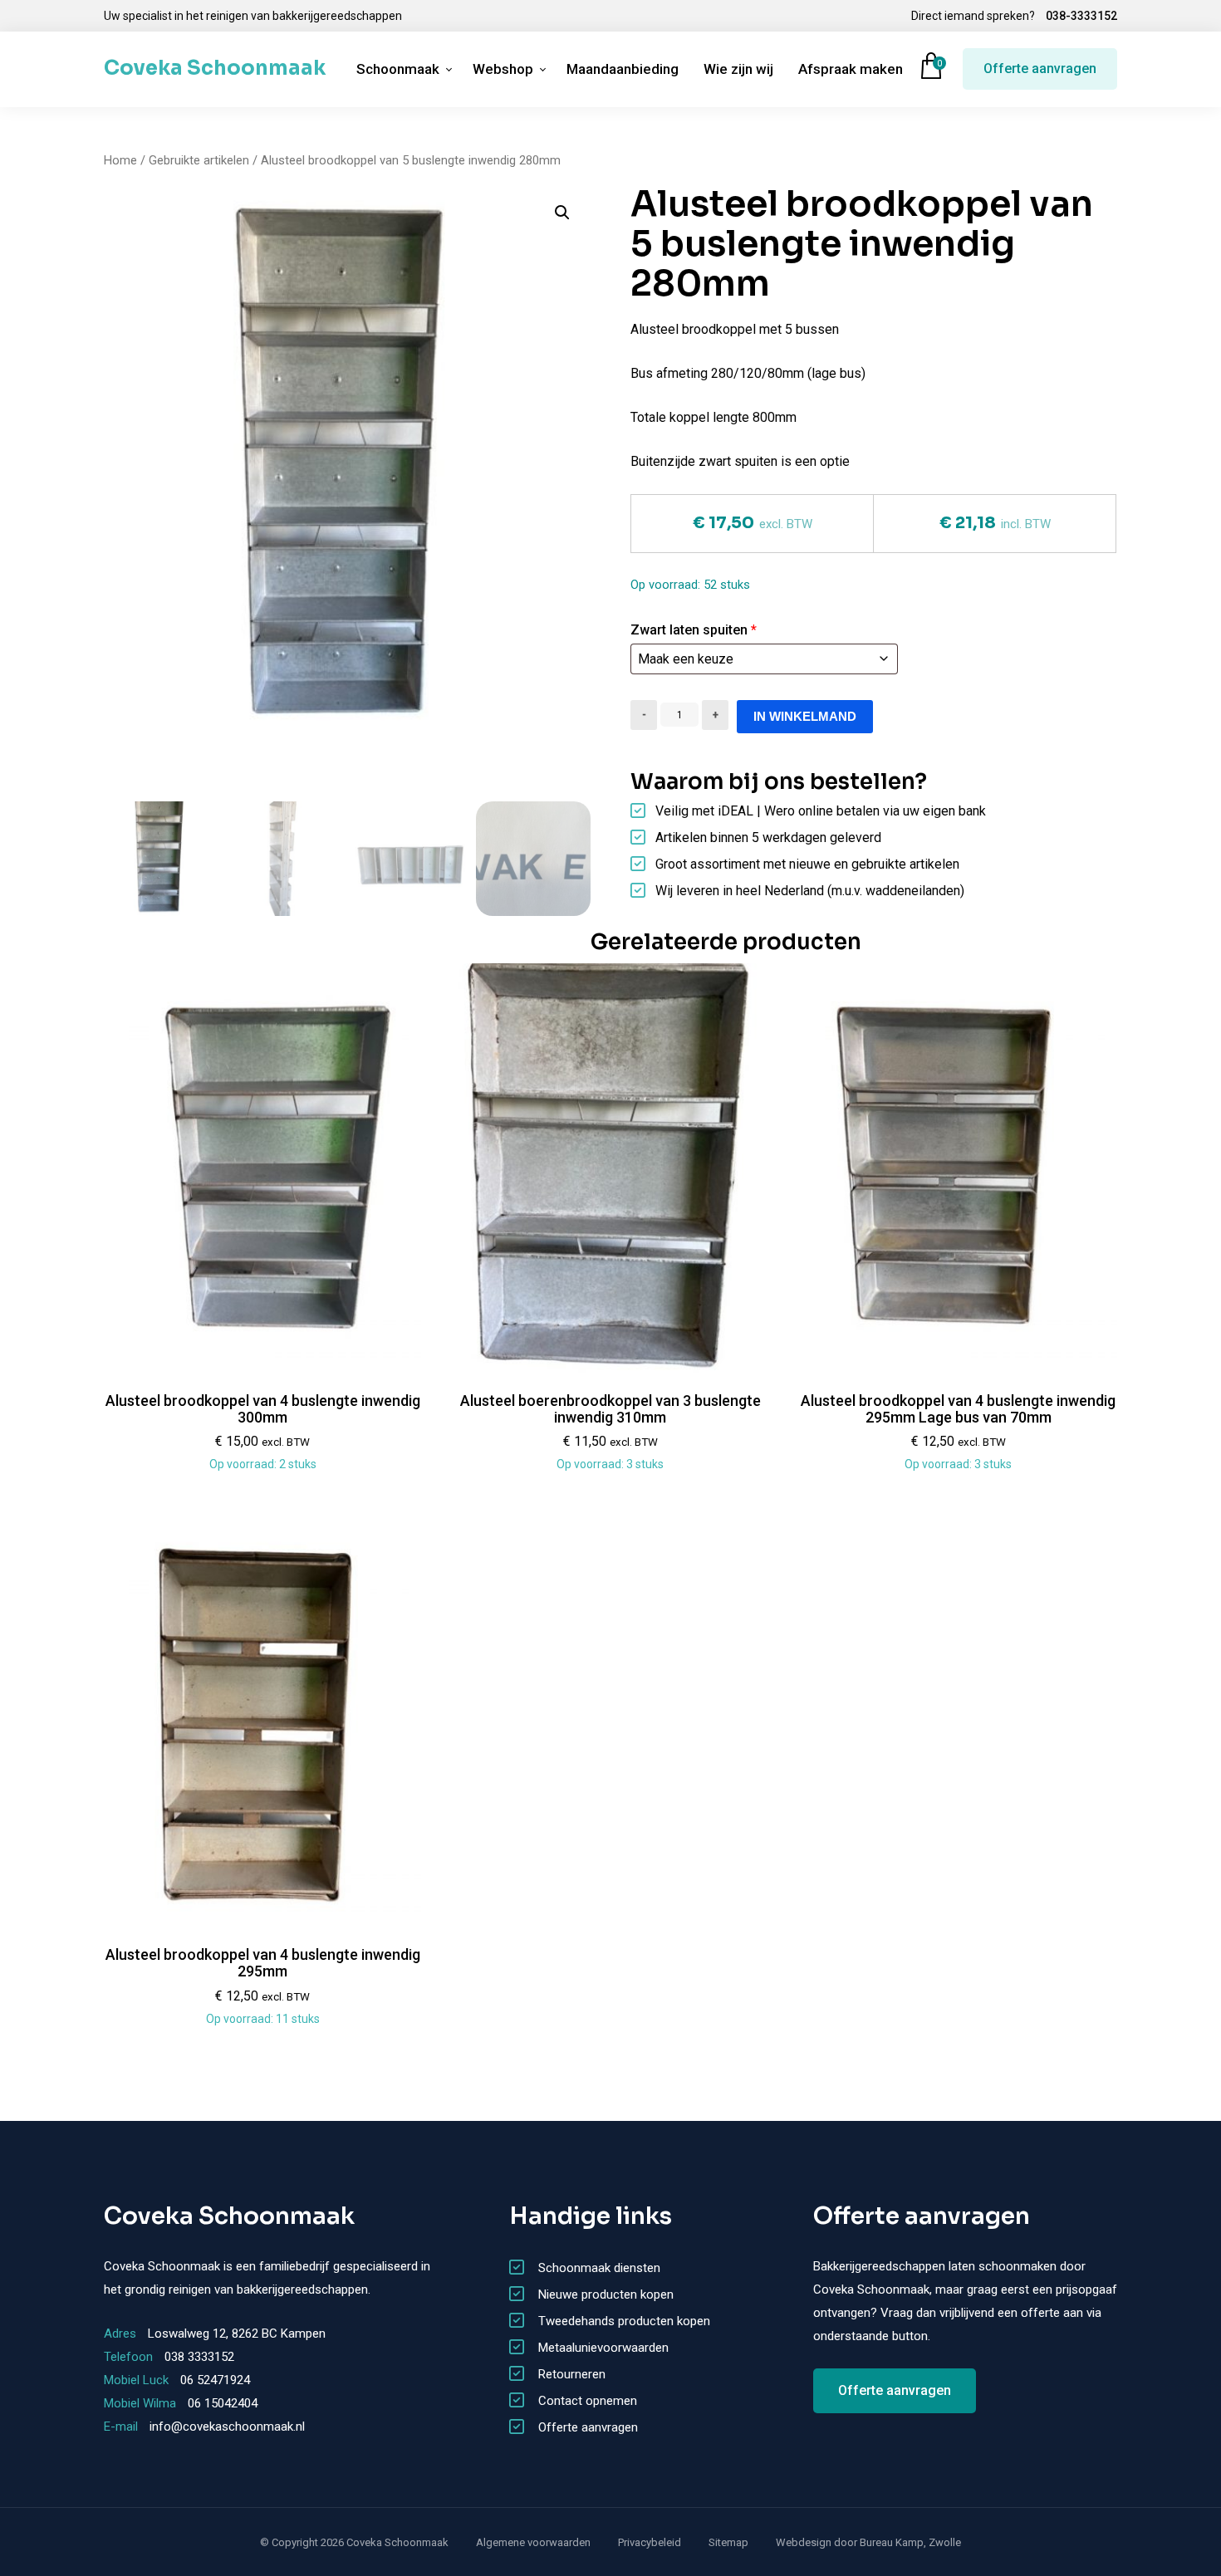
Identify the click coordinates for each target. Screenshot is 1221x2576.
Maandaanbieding (623, 69)
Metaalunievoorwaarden (603, 2348)
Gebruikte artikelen (199, 160)
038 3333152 (199, 2357)
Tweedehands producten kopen (624, 2321)
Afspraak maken (851, 69)
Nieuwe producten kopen (606, 2294)
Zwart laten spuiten (694, 630)
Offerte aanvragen (1040, 69)
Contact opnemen (588, 2401)
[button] (562, 213)
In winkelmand (805, 716)
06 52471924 (215, 2380)
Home (120, 160)
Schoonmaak (398, 69)
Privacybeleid (650, 2542)
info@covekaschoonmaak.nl (227, 2427)
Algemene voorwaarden (533, 2542)
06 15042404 (223, 2403)
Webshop (503, 69)
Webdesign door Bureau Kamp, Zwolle (868, 2542)
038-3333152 (1081, 16)
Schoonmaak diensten (599, 2268)
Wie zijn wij (738, 69)
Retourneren (572, 2374)
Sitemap (728, 2542)
